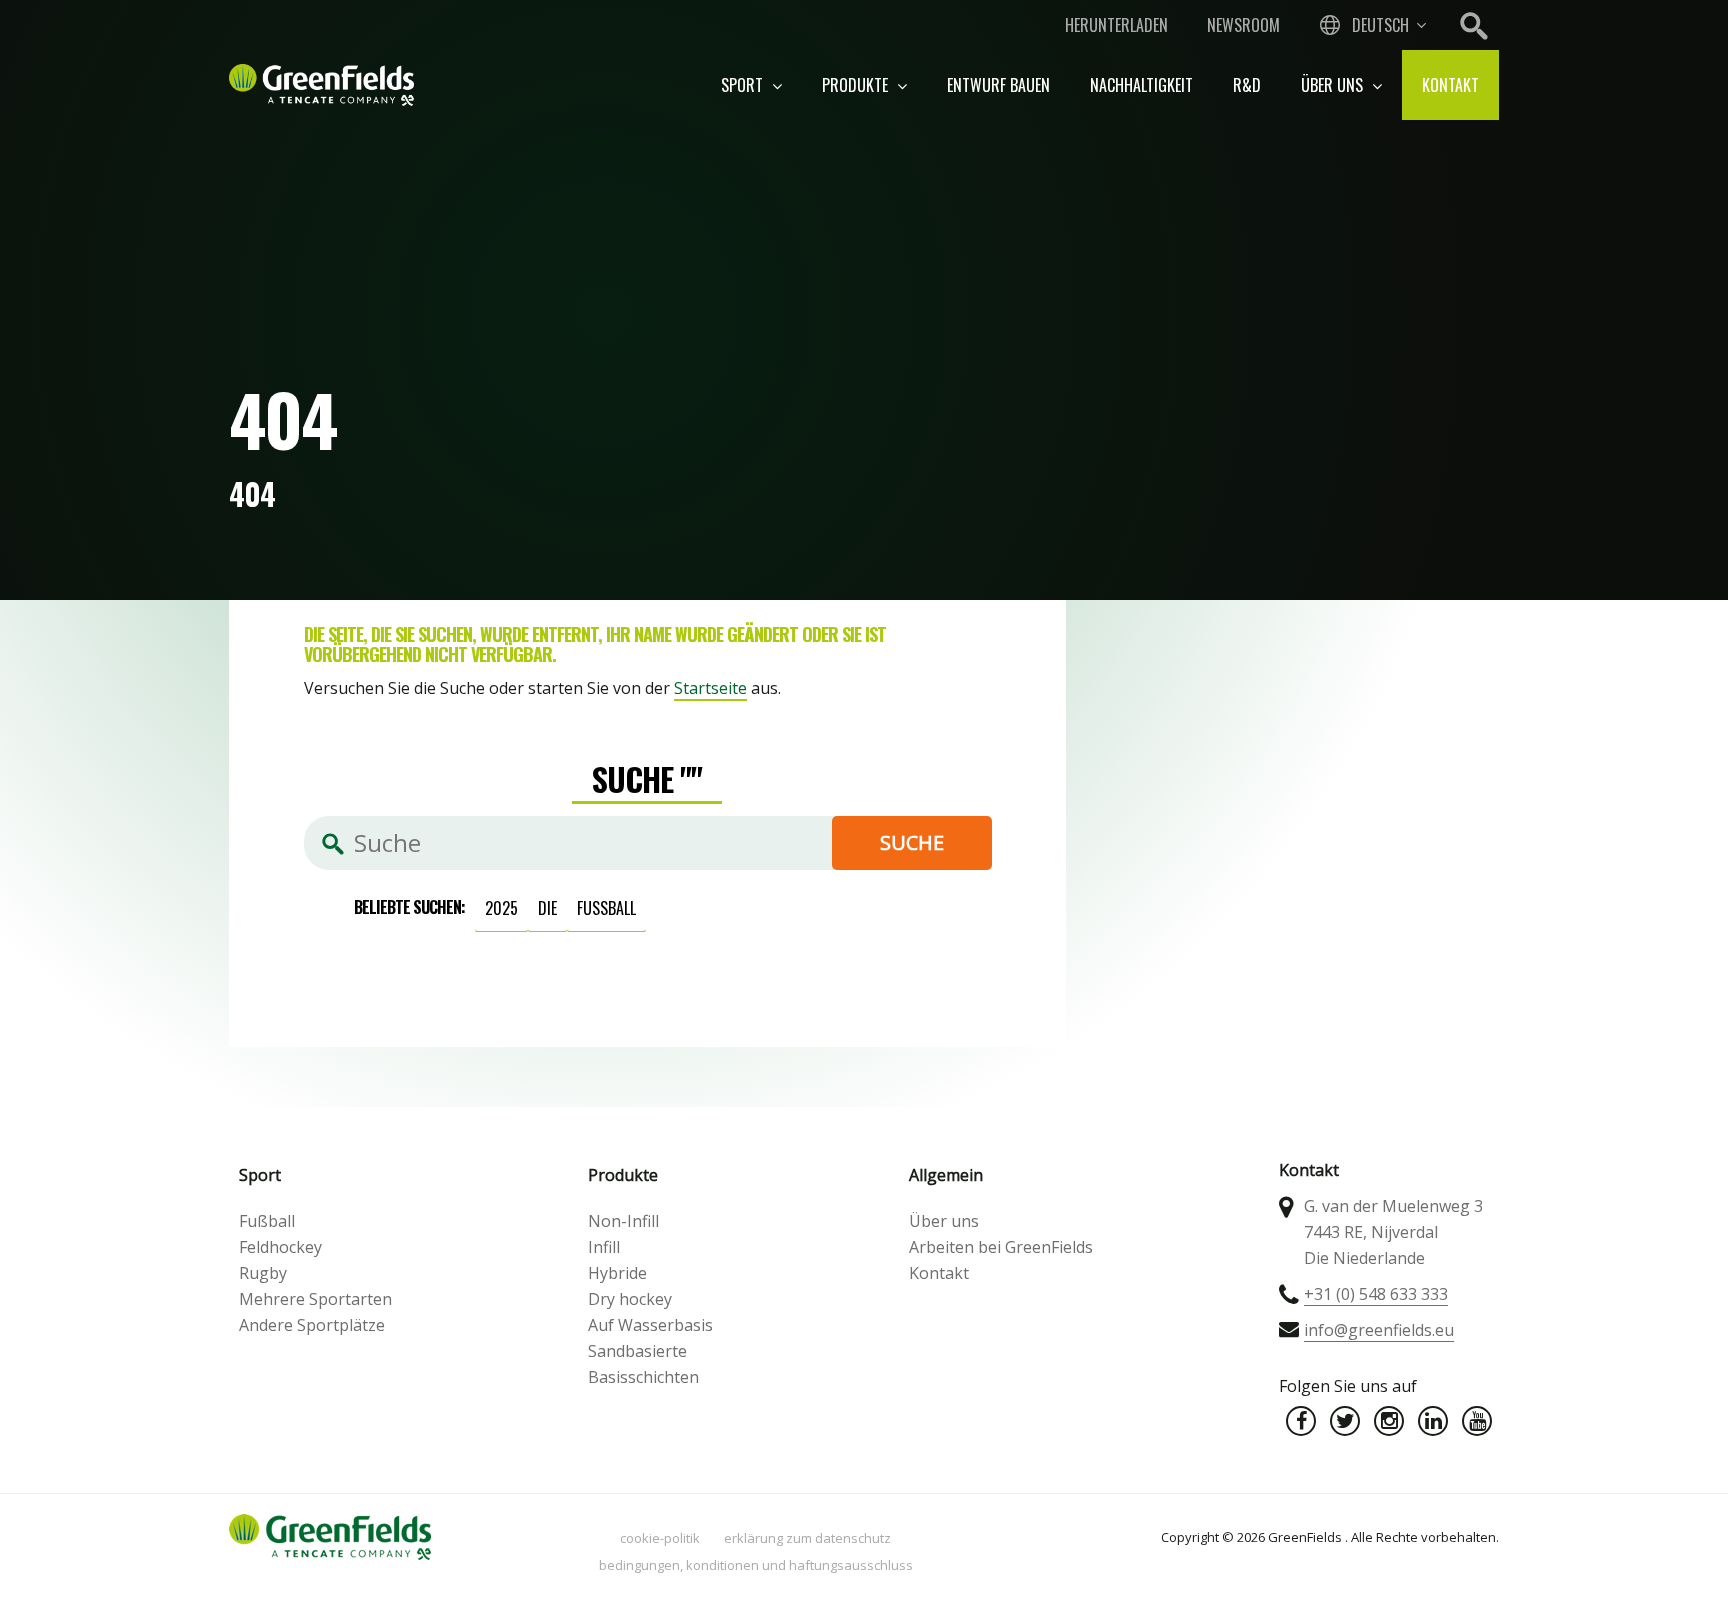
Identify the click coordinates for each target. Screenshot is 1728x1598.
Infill (604, 1247)
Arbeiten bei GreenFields (1001, 1247)
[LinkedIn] (1433, 1421)
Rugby (263, 1273)
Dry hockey (630, 1299)
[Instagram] (1389, 1421)
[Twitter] (1345, 1421)
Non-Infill (623, 1221)
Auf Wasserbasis (650, 1325)
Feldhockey (280, 1247)
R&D (1247, 85)
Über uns (1334, 85)
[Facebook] (1301, 1421)
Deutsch (1380, 25)
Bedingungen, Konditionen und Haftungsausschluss (756, 1565)
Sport (744, 85)
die (547, 908)
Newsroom (1243, 25)
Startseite (710, 688)
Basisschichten (643, 1377)
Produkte (857, 85)
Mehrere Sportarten (315, 1299)
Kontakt (1450, 85)
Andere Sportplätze (312, 1325)
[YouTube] (1477, 1421)
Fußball (606, 908)
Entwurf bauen (998, 85)
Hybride (617, 1273)
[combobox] (1371, 25)
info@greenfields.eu (1379, 1330)
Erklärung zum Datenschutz (807, 1538)
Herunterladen (1116, 25)
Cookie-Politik (660, 1538)
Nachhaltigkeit (1141, 85)
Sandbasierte (637, 1351)
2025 (501, 908)
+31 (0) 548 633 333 (1376, 1294)
